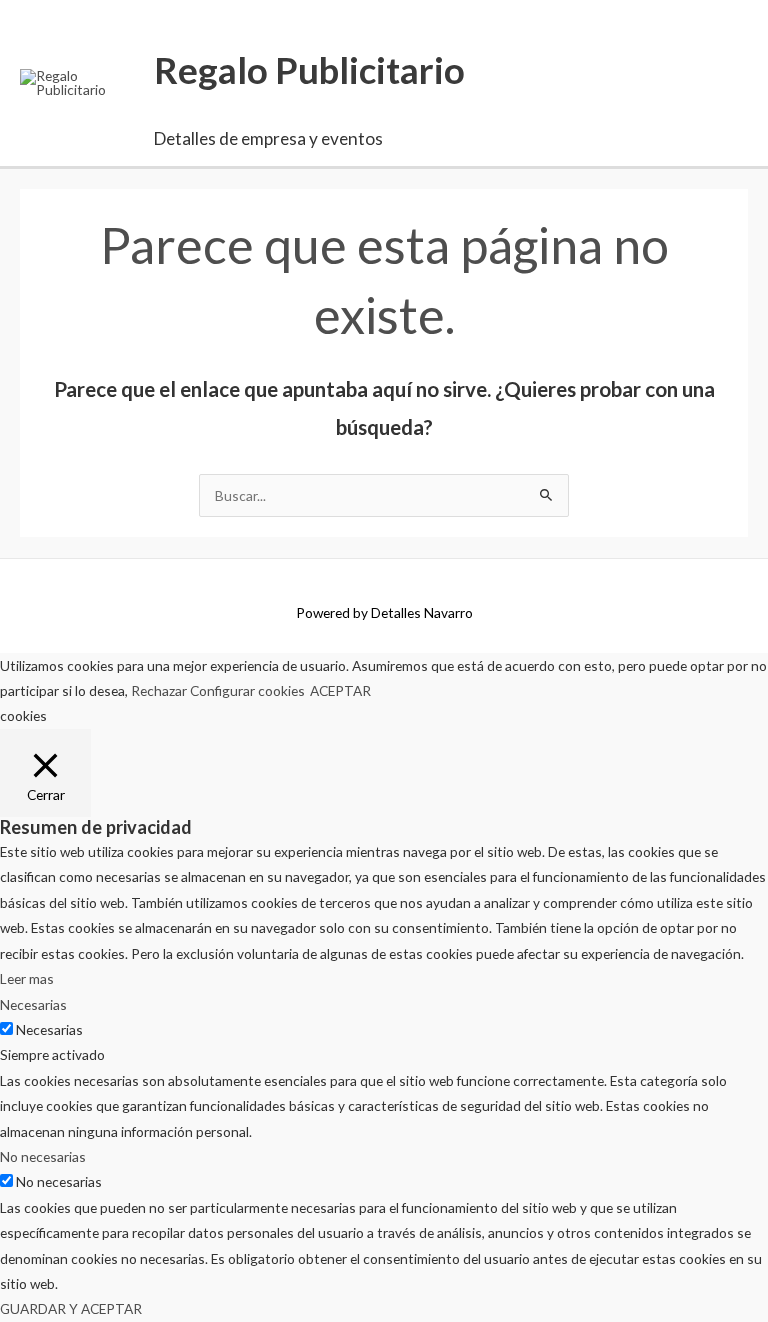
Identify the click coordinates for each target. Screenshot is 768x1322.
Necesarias (49, 1029)
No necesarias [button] (43, 1156)
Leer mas (27, 978)
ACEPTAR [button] (340, 690)
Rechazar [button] (159, 690)
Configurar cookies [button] (247, 690)
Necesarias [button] (33, 1004)
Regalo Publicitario (309, 70)
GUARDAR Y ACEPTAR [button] (71, 1308)
